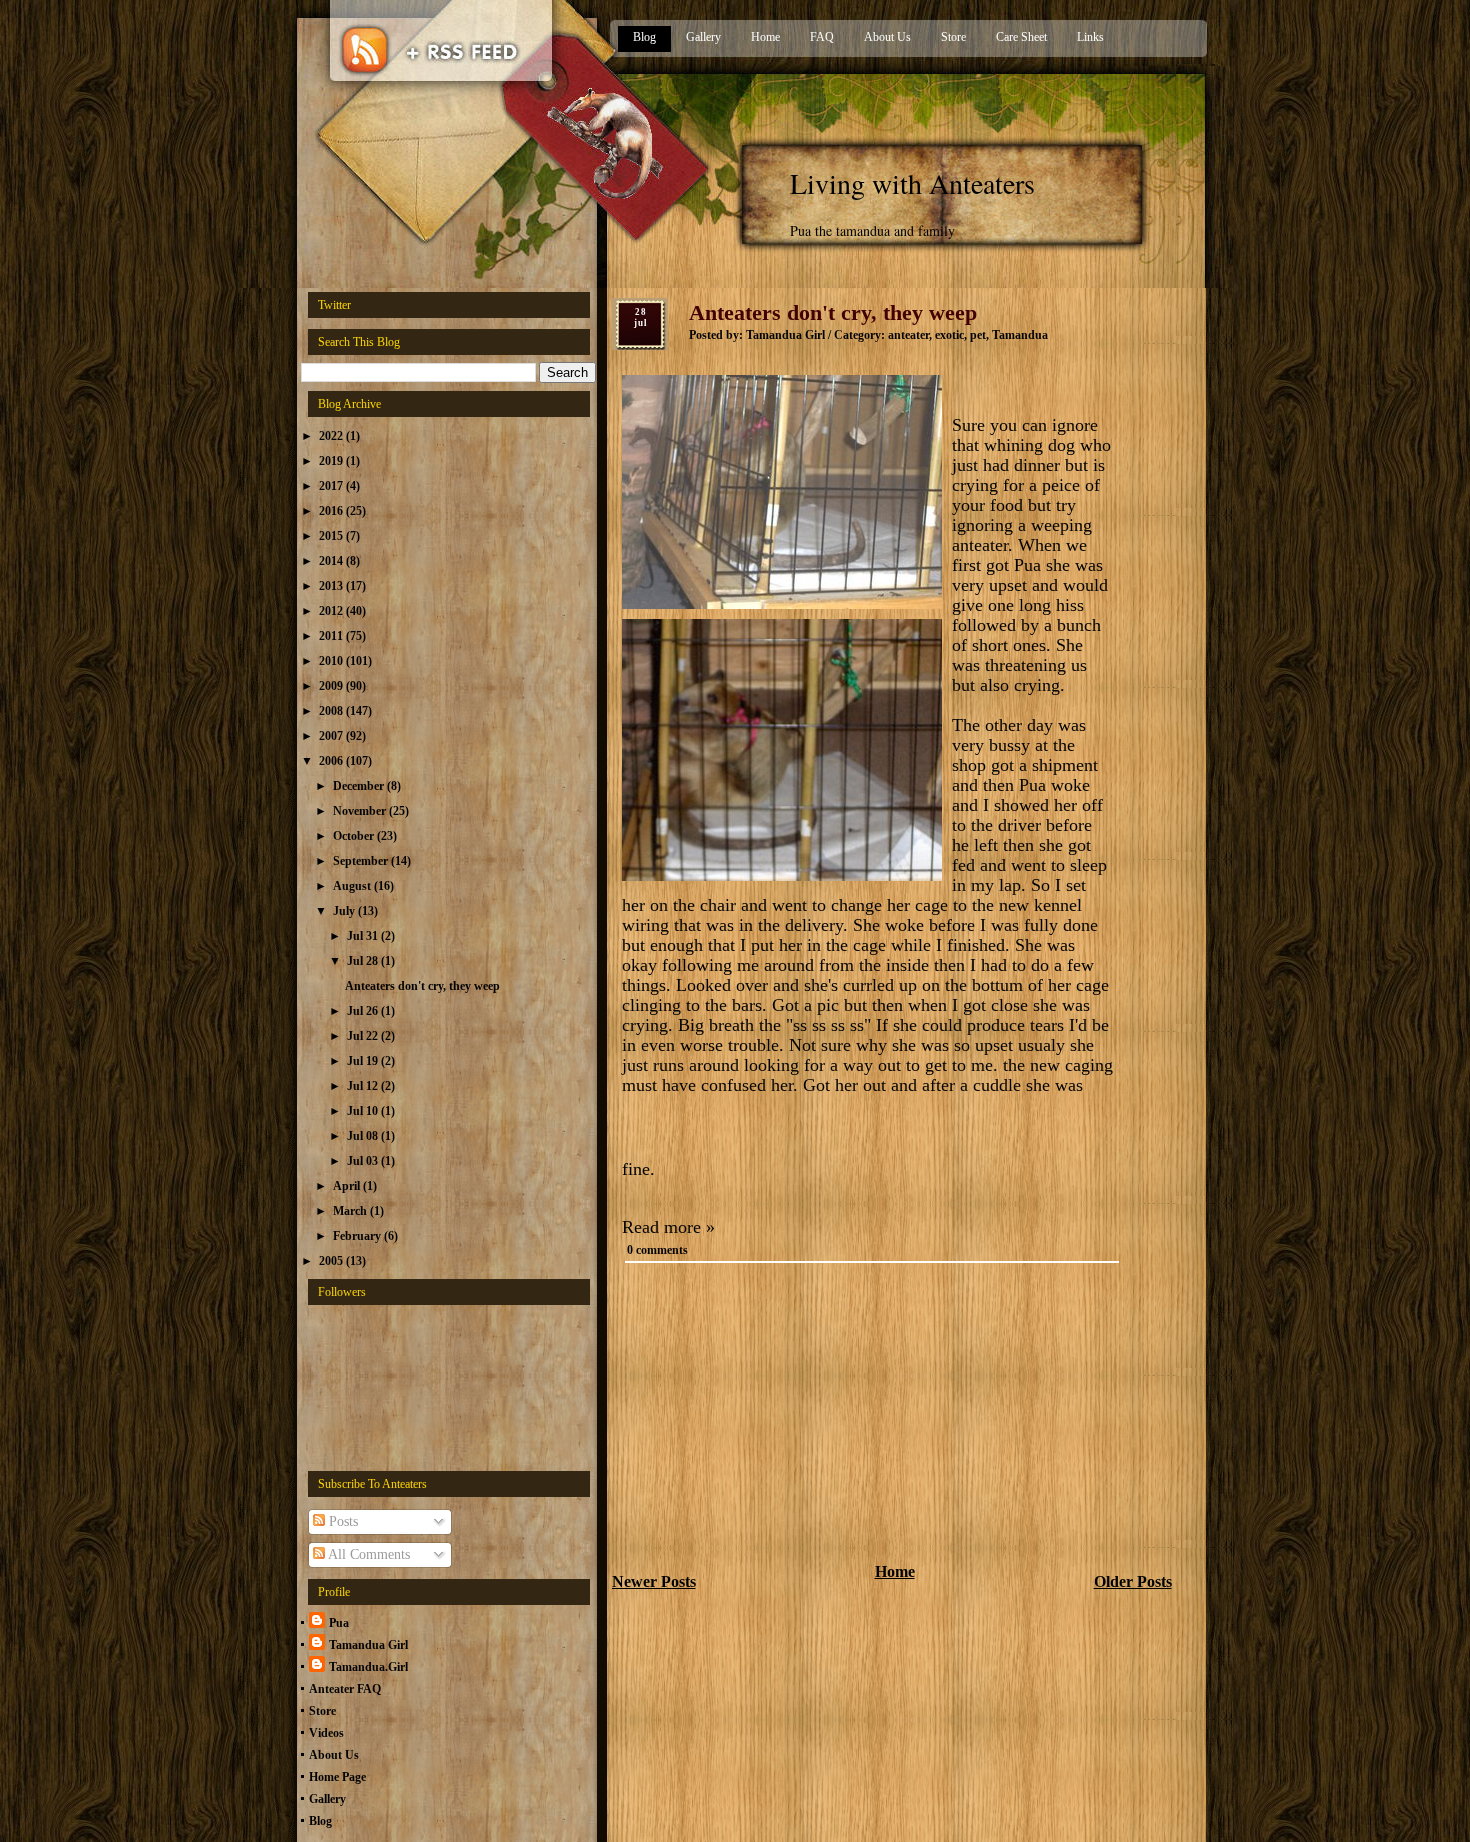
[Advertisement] (762, 1418)
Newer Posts (654, 1581)
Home (765, 37)
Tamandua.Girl (368, 1667)
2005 (332, 1261)
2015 (332, 536)
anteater (908, 335)
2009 (332, 686)
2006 (332, 761)
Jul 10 (364, 1111)
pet (978, 335)
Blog (644, 37)
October (355, 836)
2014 (332, 561)
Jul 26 (364, 1011)
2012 (332, 611)
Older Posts (1133, 1581)
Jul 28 (364, 961)
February (358, 1236)
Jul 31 (364, 936)
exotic (949, 335)
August (353, 886)
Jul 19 (364, 1061)
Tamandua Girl (368, 1645)
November (361, 811)
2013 (332, 586)
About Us (887, 37)
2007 (332, 736)
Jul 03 (364, 1161)
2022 (332, 436)
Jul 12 (364, 1086)
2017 (332, 486)
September (362, 861)
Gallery (703, 37)
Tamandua (1020, 335)
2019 (332, 461)
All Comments (367, 1554)
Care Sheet (1021, 37)
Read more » (668, 1227)
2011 (332, 636)
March (351, 1211)
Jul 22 (364, 1036)
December (360, 786)
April (348, 1186)
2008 (332, 711)
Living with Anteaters (912, 183)
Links (1090, 37)
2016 (332, 511)
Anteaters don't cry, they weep (422, 986)
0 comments (657, 1250)
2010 (332, 661)
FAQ (822, 37)
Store (953, 37)
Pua (339, 1623)
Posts (341, 1521)
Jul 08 (364, 1136)
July (345, 911)
